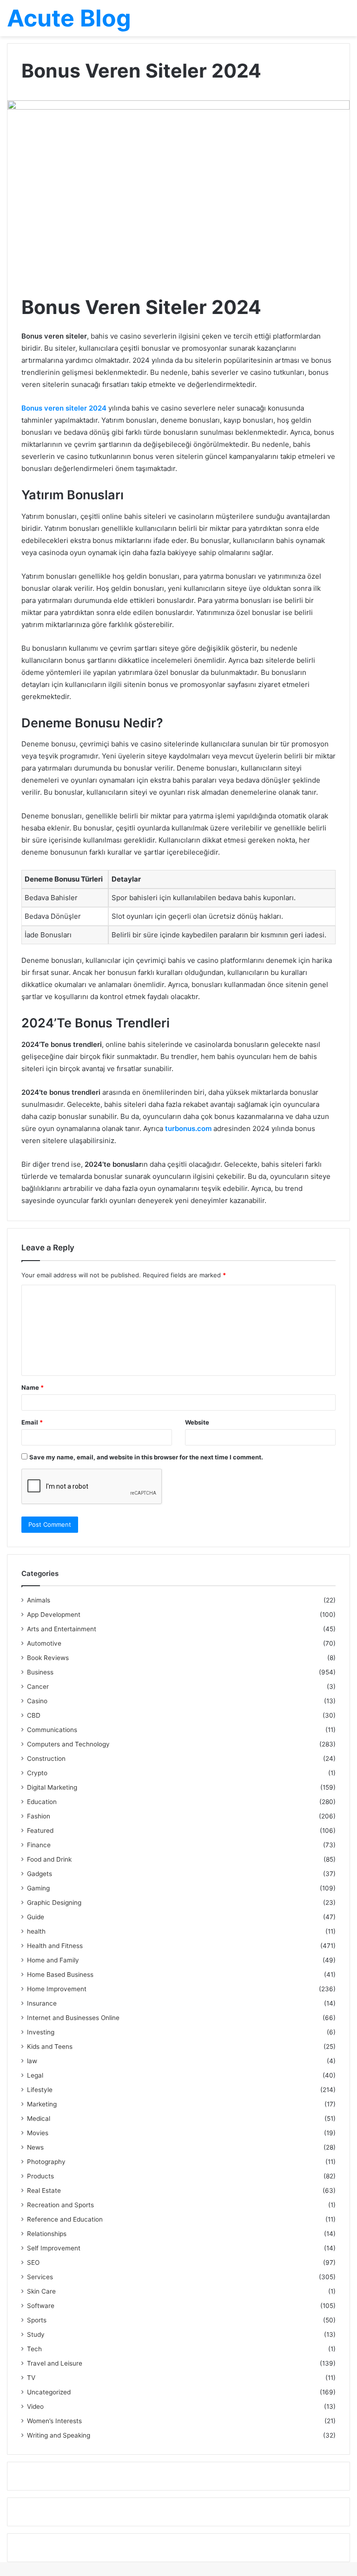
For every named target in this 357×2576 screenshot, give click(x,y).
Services (40, 2277)
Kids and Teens (50, 2046)
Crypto (37, 1773)
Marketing (42, 2104)
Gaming (38, 1888)
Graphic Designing (54, 1903)
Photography (46, 2162)
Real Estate (44, 2190)
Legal (35, 2075)
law (32, 2061)
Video (35, 2406)
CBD (34, 1715)
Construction (46, 1759)
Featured (40, 1831)
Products (40, 2176)
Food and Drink (49, 1859)
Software (41, 2306)
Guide (36, 1917)
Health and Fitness (55, 1946)
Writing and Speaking (59, 2435)
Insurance (42, 2003)
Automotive (44, 1643)
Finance (39, 1845)
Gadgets (40, 1874)
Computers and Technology (68, 1744)
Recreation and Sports (60, 2205)
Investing (41, 2032)
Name (33, 1387)
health (36, 1931)
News (35, 2147)
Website (197, 1422)
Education (42, 1802)
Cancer (38, 1687)
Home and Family (53, 1960)
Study (36, 2334)
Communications (52, 1730)
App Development (54, 1615)
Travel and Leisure (55, 2363)
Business (40, 1672)
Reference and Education (65, 2219)
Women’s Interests (54, 2421)
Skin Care (41, 2291)
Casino (37, 1701)
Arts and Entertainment (62, 1629)
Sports (37, 2320)
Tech (34, 2349)
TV (31, 2378)
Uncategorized (49, 2392)
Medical (39, 2118)
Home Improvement (57, 1989)
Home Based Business (60, 1974)
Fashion (39, 1816)
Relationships (47, 2234)
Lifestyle (40, 2090)
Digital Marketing (52, 1787)
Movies (38, 2133)
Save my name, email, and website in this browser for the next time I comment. (146, 1457)
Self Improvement (54, 2248)
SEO (33, 2262)
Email (32, 1422)
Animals (39, 1600)
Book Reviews (48, 1658)
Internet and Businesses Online (73, 2018)
